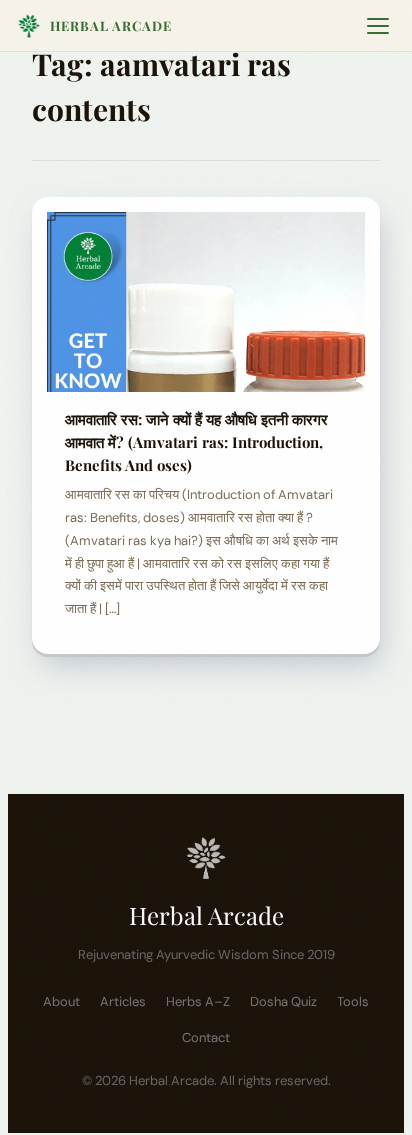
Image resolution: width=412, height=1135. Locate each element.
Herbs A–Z (198, 1001)
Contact (206, 1037)
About (61, 1001)
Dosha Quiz (283, 1001)
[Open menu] (378, 26)
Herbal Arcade (111, 25)
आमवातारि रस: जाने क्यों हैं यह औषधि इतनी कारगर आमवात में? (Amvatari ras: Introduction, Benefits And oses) (196, 442)
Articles (123, 1001)
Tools (353, 1001)
